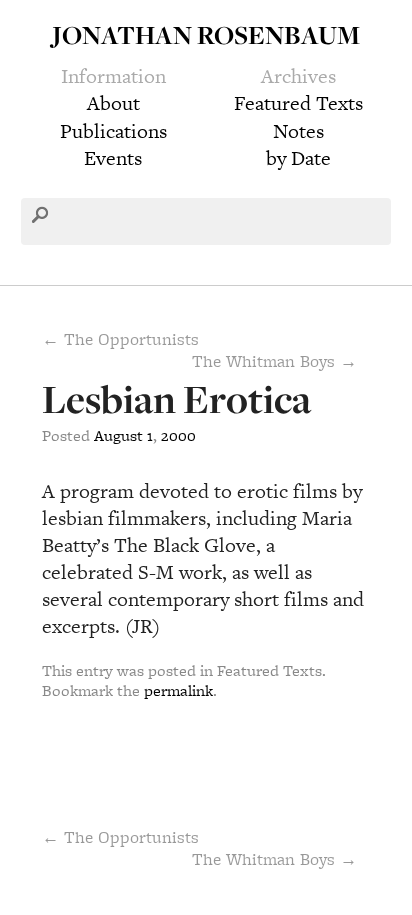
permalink (178, 690)
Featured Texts (298, 103)
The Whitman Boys (274, 859)
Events (113, 158)
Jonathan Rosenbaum (206, 34)
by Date (298, 158)
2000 (178, 435)
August (118, 435)
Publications (113, 131)
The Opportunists (120, 837)
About (113, 103)
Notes (298, 131)
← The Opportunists (120, 339)
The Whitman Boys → (274, 361)
